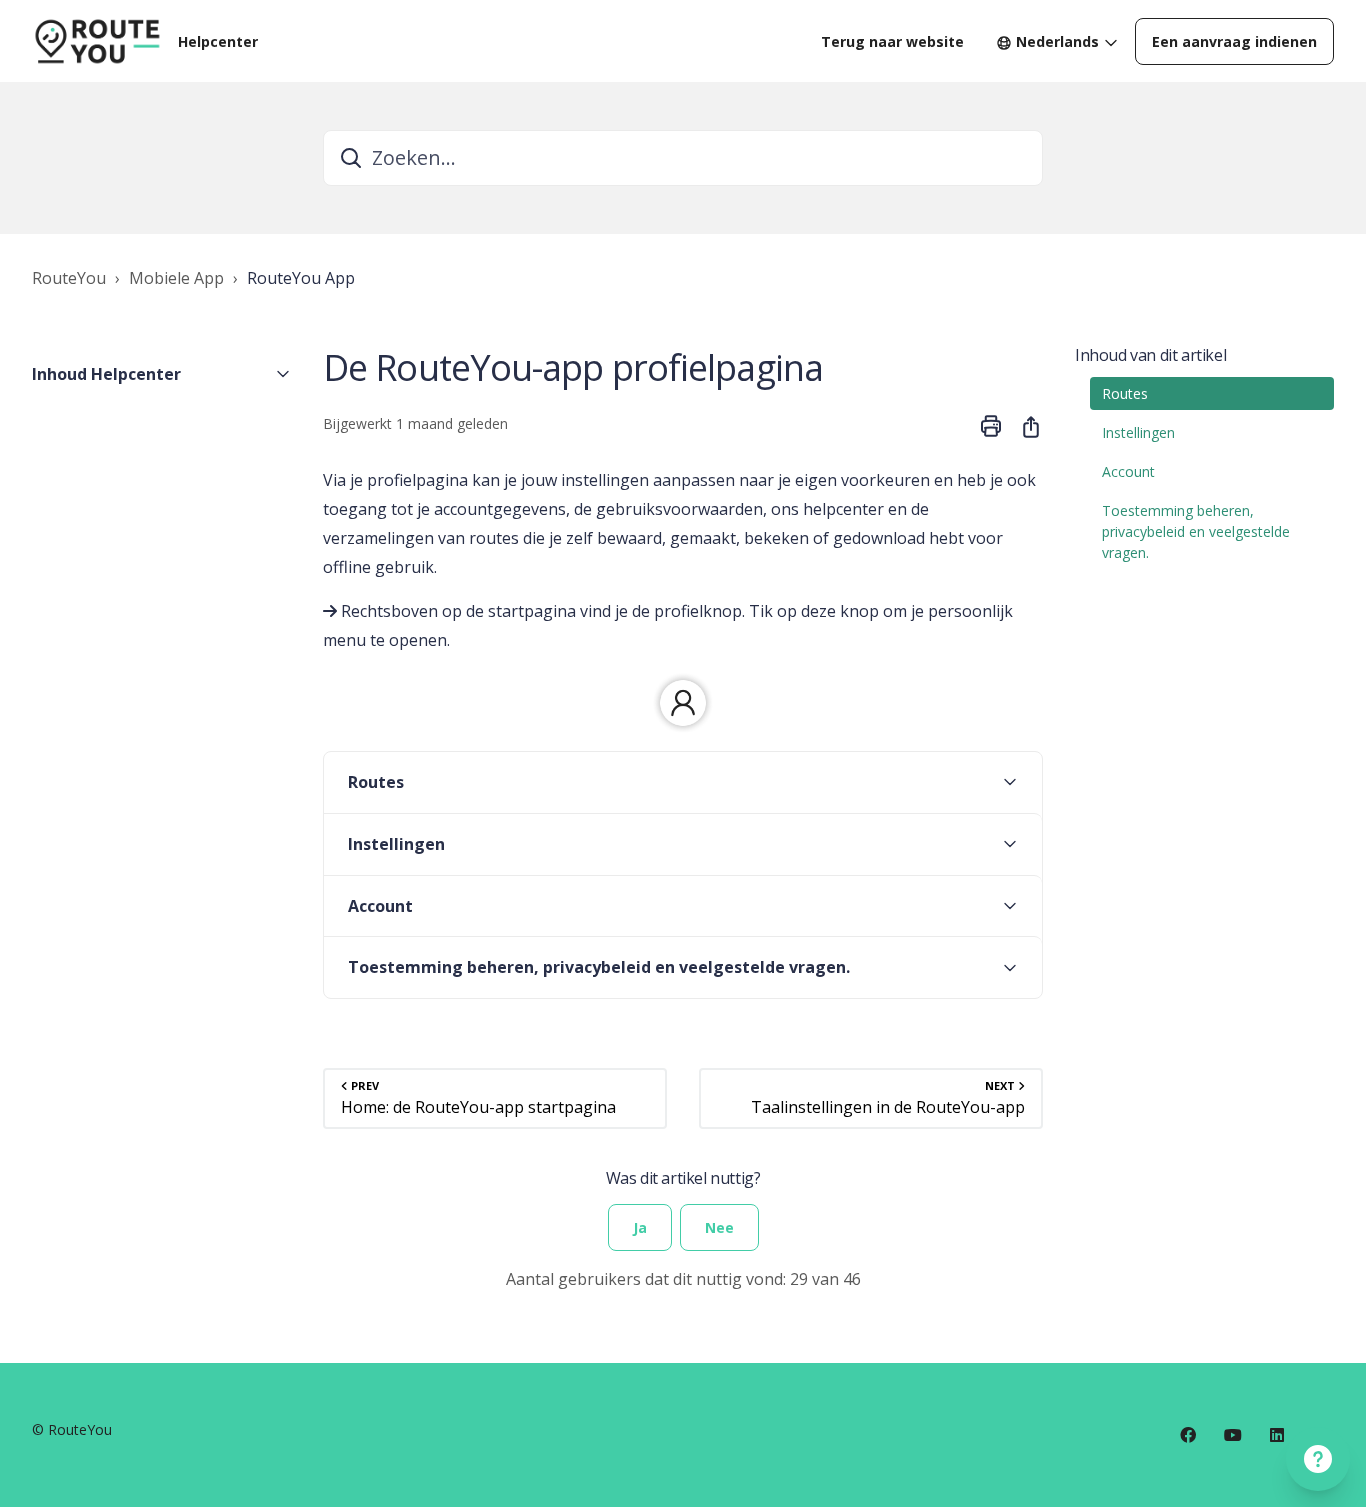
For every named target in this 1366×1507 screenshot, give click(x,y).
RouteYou (69, 278)
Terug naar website (892, 41)
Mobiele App (176, 278)
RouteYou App (301, 278)
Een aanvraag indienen (1234, 41)
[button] (161, 374)
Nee (719, 1227)
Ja (640, 1227)
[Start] (97, 41)
